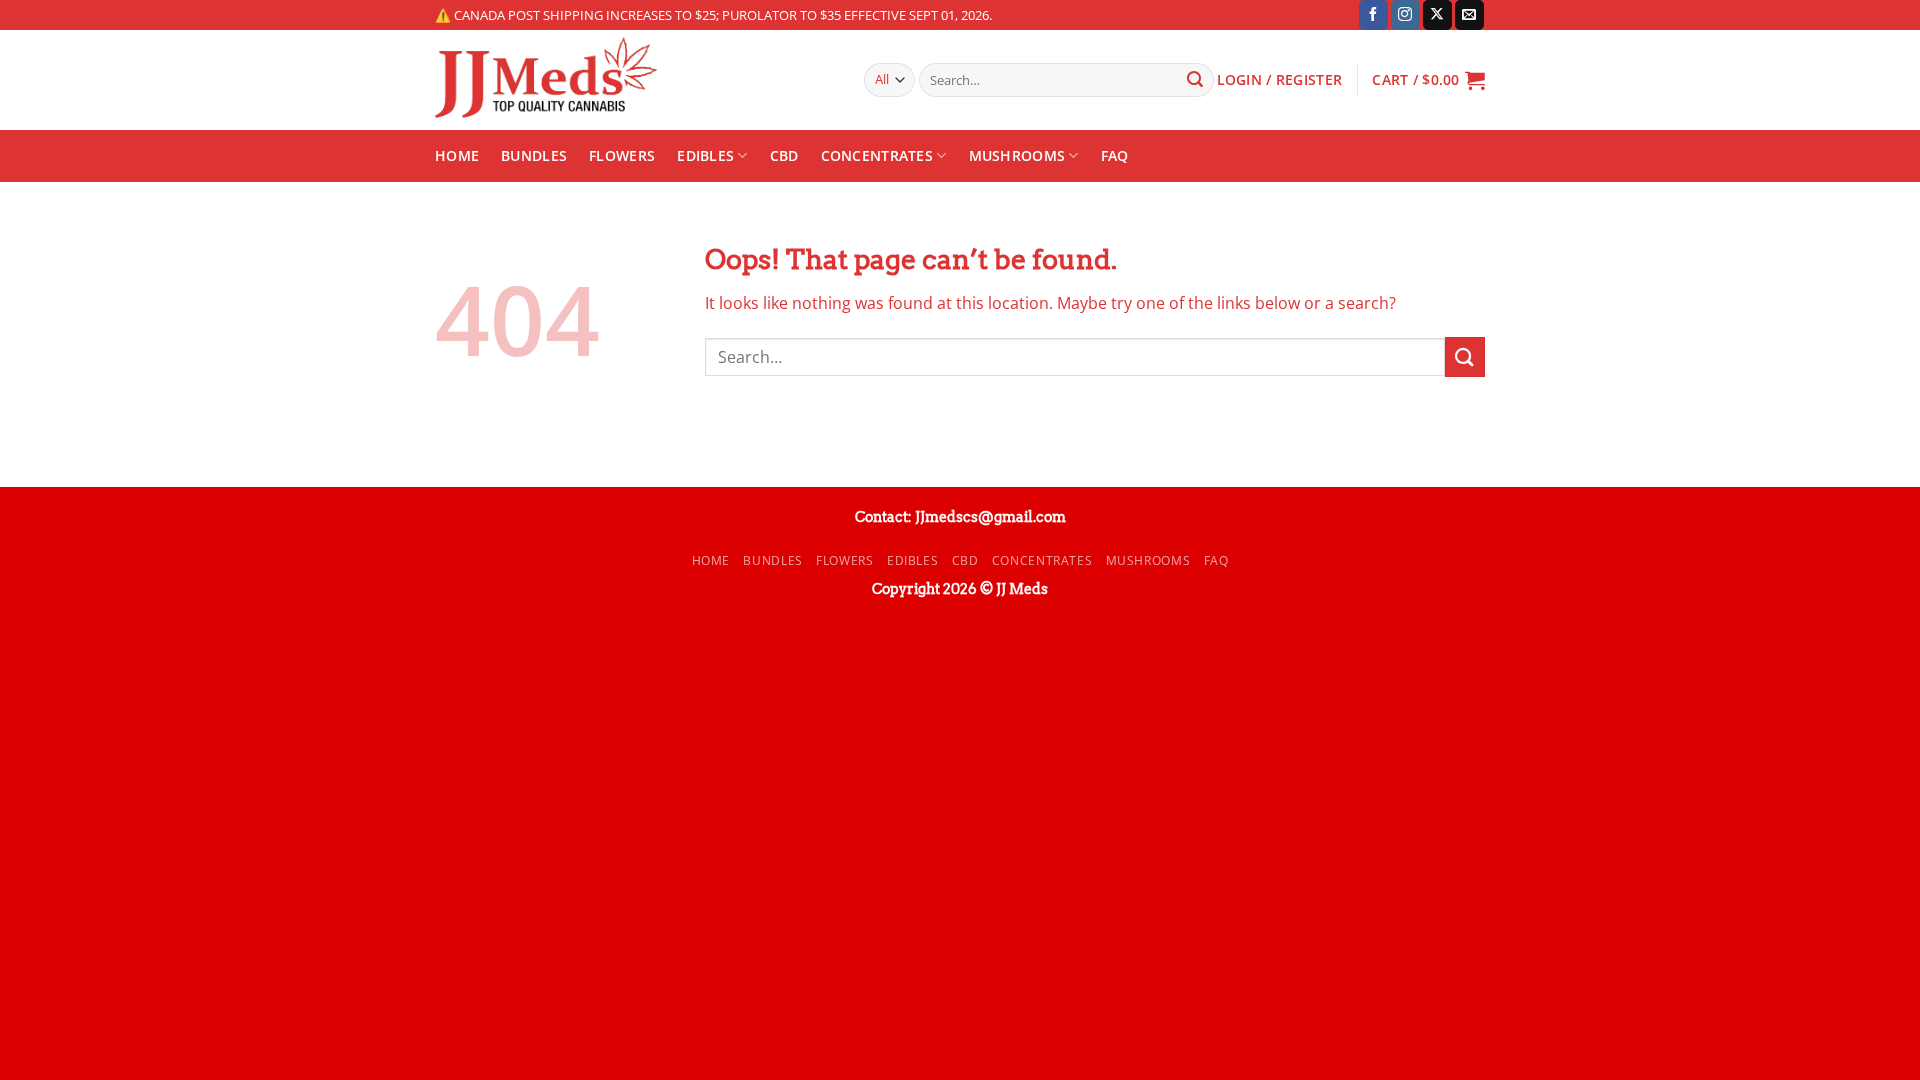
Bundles (534, 155)
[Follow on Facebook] (1373, 15)
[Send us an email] (1469, 15)
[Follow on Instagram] (1405, 15)
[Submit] (1195, 80)
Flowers (622, 155)
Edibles (705, 155)
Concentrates (877, 155)
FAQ (1115, 155)
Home (457, 155)
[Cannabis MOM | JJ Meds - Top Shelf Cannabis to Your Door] (634, 80)
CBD (784, 155)
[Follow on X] (1437, 15)
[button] (1428, 80)
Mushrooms (1017, 155)
